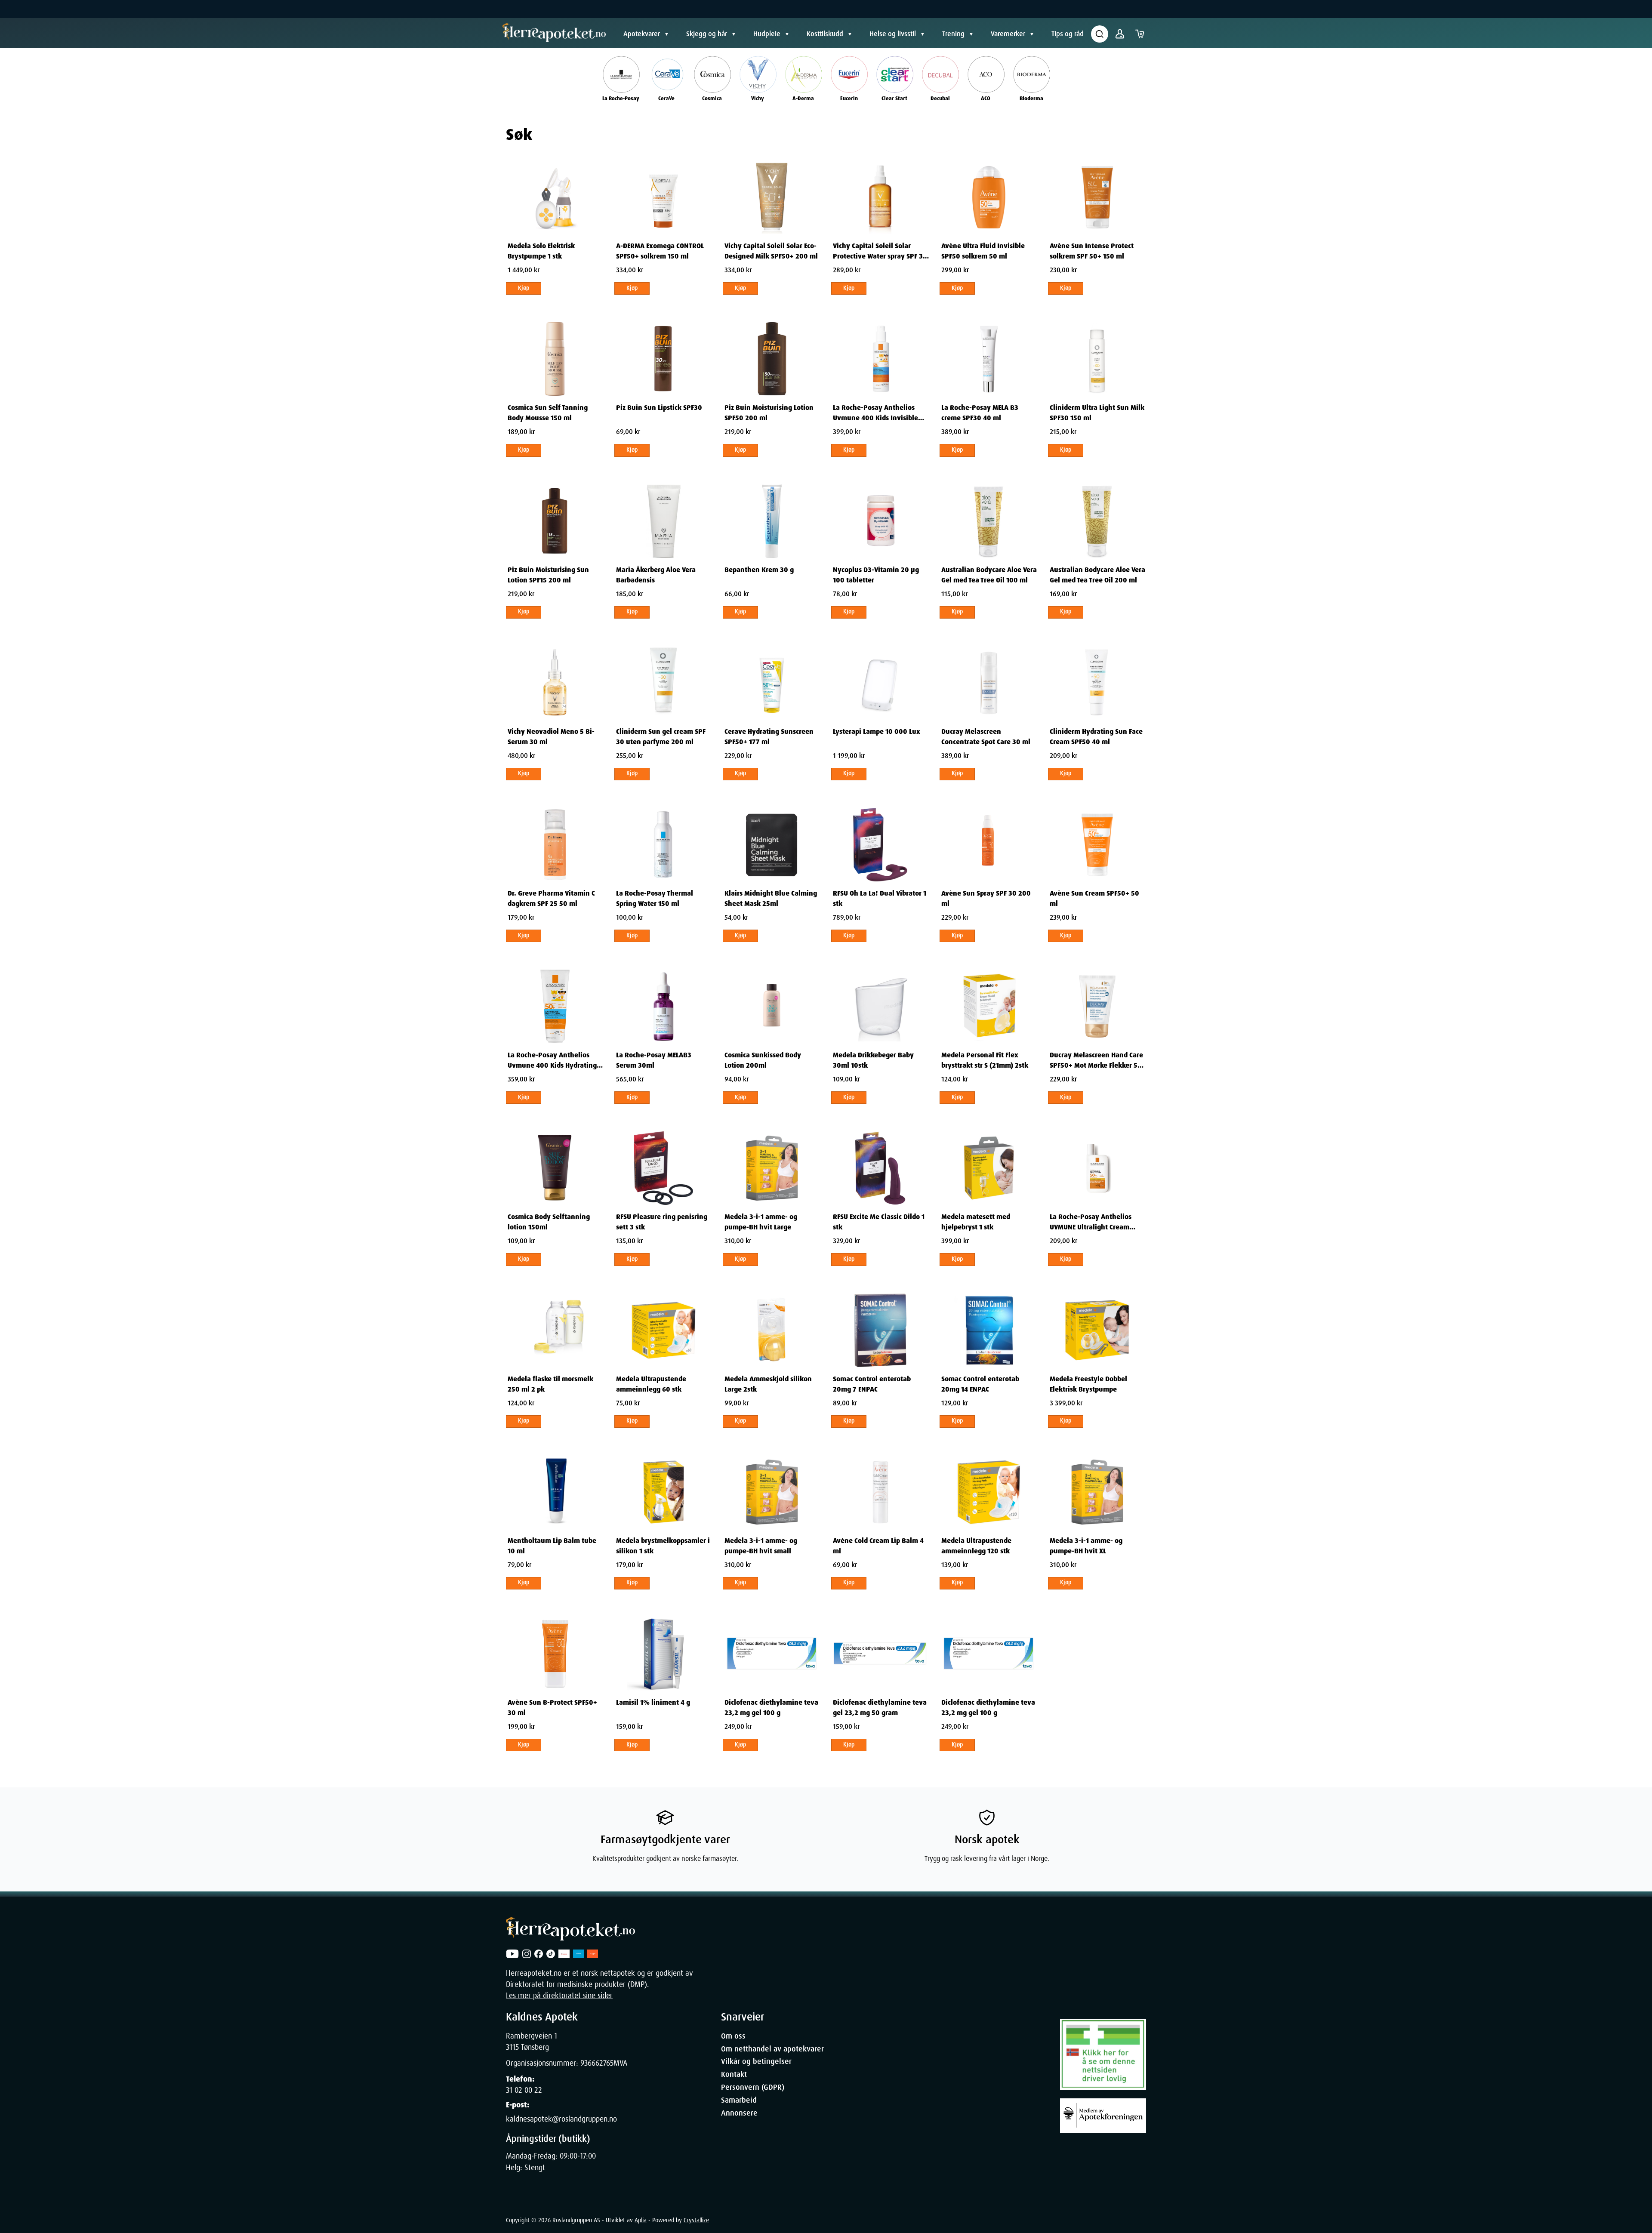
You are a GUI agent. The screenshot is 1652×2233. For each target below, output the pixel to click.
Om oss (733, 2036)
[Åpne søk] (1100, 34)
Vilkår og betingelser (756, 2061)
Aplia (641, 2220)
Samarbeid (739, 2100)
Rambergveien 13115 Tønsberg (532, 2042)
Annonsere (739, 2113)
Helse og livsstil (893, 34)
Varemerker (1008, 34)
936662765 (597, 2063)
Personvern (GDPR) (753, 2087)
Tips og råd (1068, 34)
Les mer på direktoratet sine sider (559, 1996)
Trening (953, 34)
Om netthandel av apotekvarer (772, 2049)
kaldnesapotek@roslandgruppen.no (561, 2119)
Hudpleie (767, 34)
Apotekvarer (642, 34)
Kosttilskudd (825, 34)
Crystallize (696, 2220)
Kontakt (734, 2074)
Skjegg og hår (707, 34)
